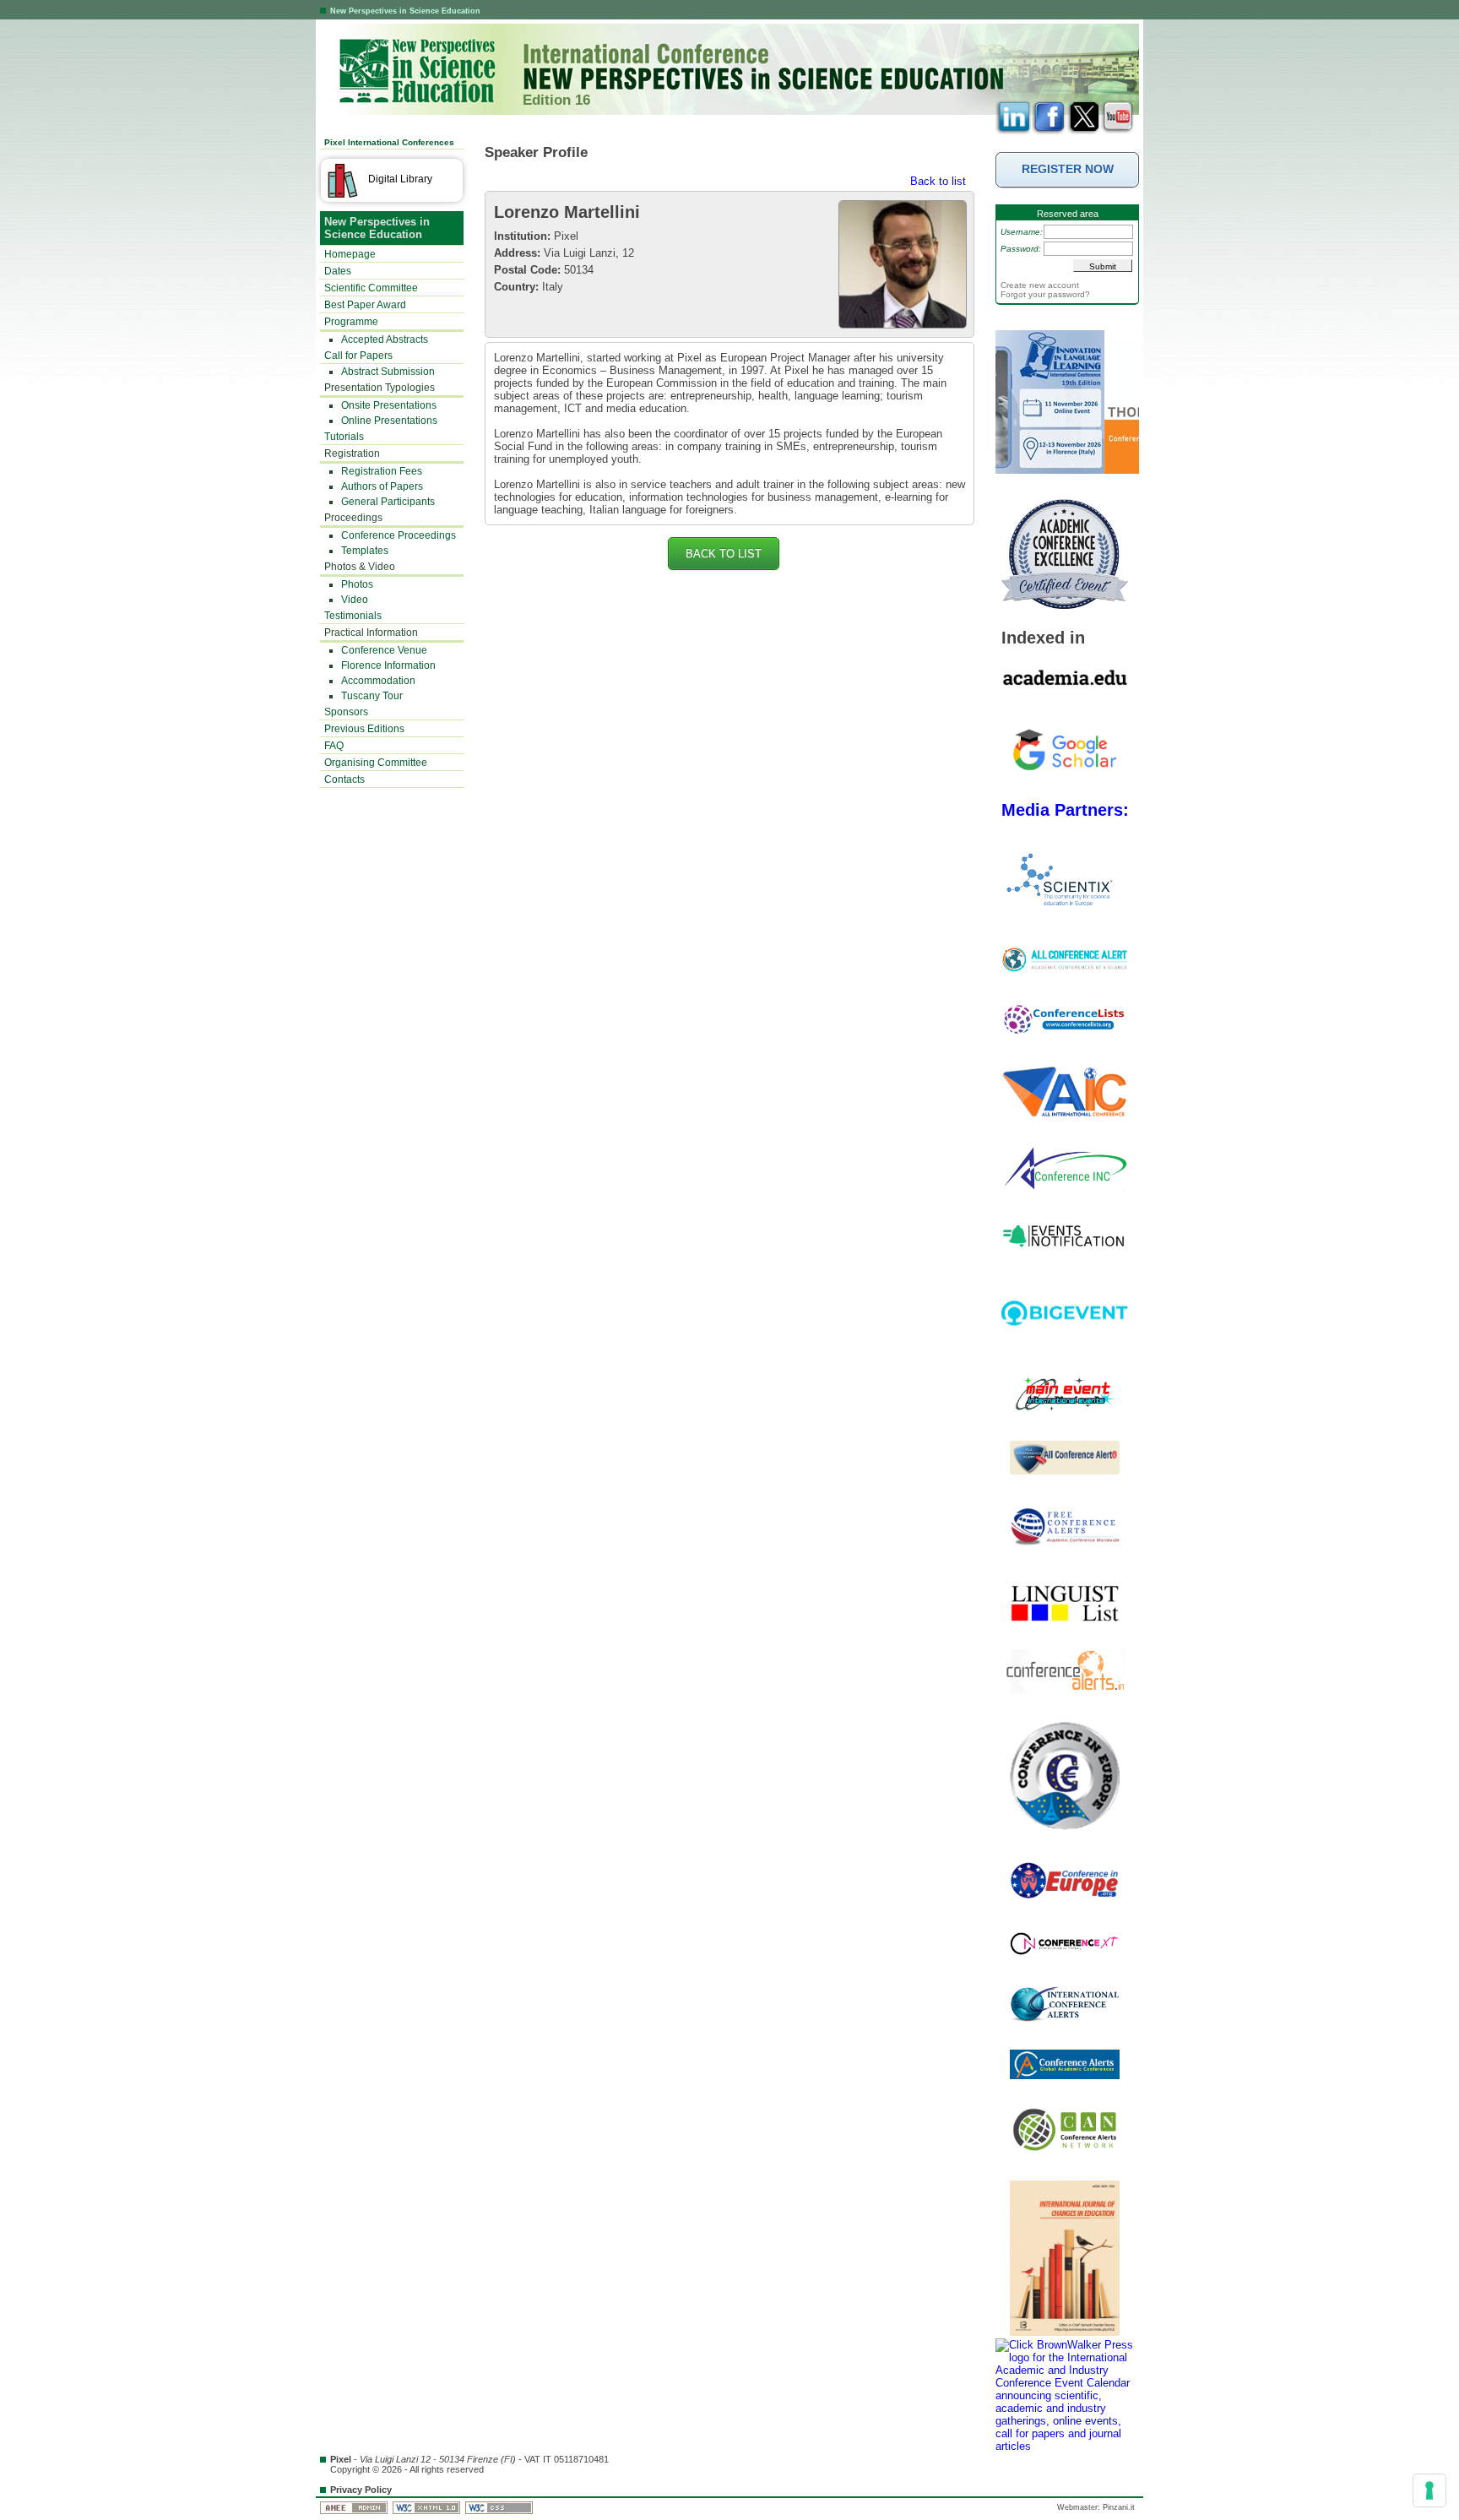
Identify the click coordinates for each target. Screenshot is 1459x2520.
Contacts (344, 779)
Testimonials (353, 616)
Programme (351, 322)
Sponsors (346, 712)
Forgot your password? (1045, 294)
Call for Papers (358, 356)
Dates (338, 271)
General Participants (388, 502)
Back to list (938, 181)
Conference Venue (384, 650)
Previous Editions (364, 729)
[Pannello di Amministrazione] (355, 2507)
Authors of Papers (382, 486)
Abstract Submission (388, 372)
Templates (365, 551)
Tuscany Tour (372, 696)
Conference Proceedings (399, 535)
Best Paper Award (365, 305)
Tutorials (344, 437)
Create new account (1040, 285)
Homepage (350, 254)
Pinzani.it (1119, 2507)
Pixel (341, 2459)
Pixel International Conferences (389, 142)
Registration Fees (382, 471)
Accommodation (378, 681)
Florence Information (388, 665)
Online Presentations (389, 421)
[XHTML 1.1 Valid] (428, 2507)
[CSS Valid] (500, 2507)
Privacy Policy (361, 2490)
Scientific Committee (371, 288)
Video (355, 600)
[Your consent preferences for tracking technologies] (1429, 2490)
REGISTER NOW (1068, 169)
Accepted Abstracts (385, 339)
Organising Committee (376, 763)
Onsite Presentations (389, 405)
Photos (357, 584)
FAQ (334, 746)
